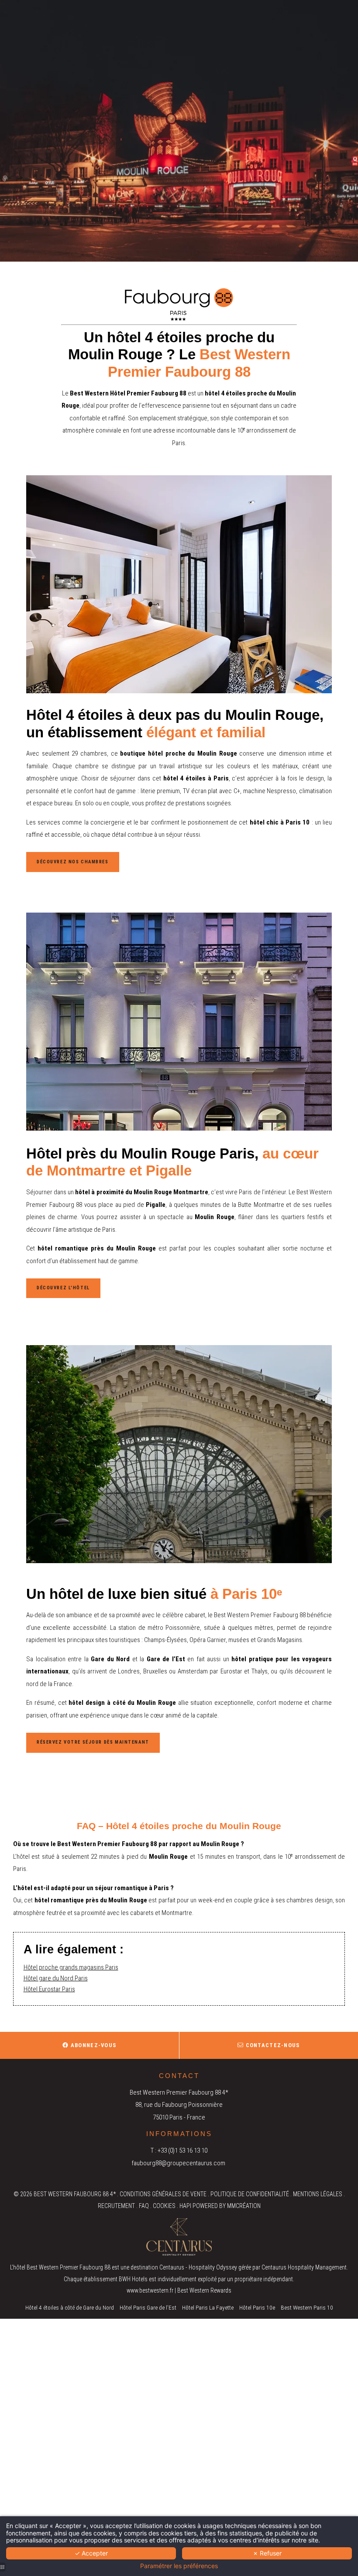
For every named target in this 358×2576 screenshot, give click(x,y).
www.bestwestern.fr (150, 2290)
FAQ (144, 2206)
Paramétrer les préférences (179, 2566)
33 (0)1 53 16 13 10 (184, 2150)
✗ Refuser (267, 2553)
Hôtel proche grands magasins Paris (71, 1967)
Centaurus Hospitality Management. (305, 2267)
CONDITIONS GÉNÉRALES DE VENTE (163, 2194)
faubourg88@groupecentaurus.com (178, 2163)
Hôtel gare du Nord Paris (56, 1978)
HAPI (185, 2206)
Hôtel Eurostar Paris (49, 1989)
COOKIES (164, 2206)
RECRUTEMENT (116, 2206)
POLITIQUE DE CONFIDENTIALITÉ (250, 2194)
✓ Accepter (91, 2553)
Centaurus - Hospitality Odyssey (198, 2267)
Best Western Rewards (204, 2290)
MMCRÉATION (244, 2206)
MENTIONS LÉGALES (318, 2194)
